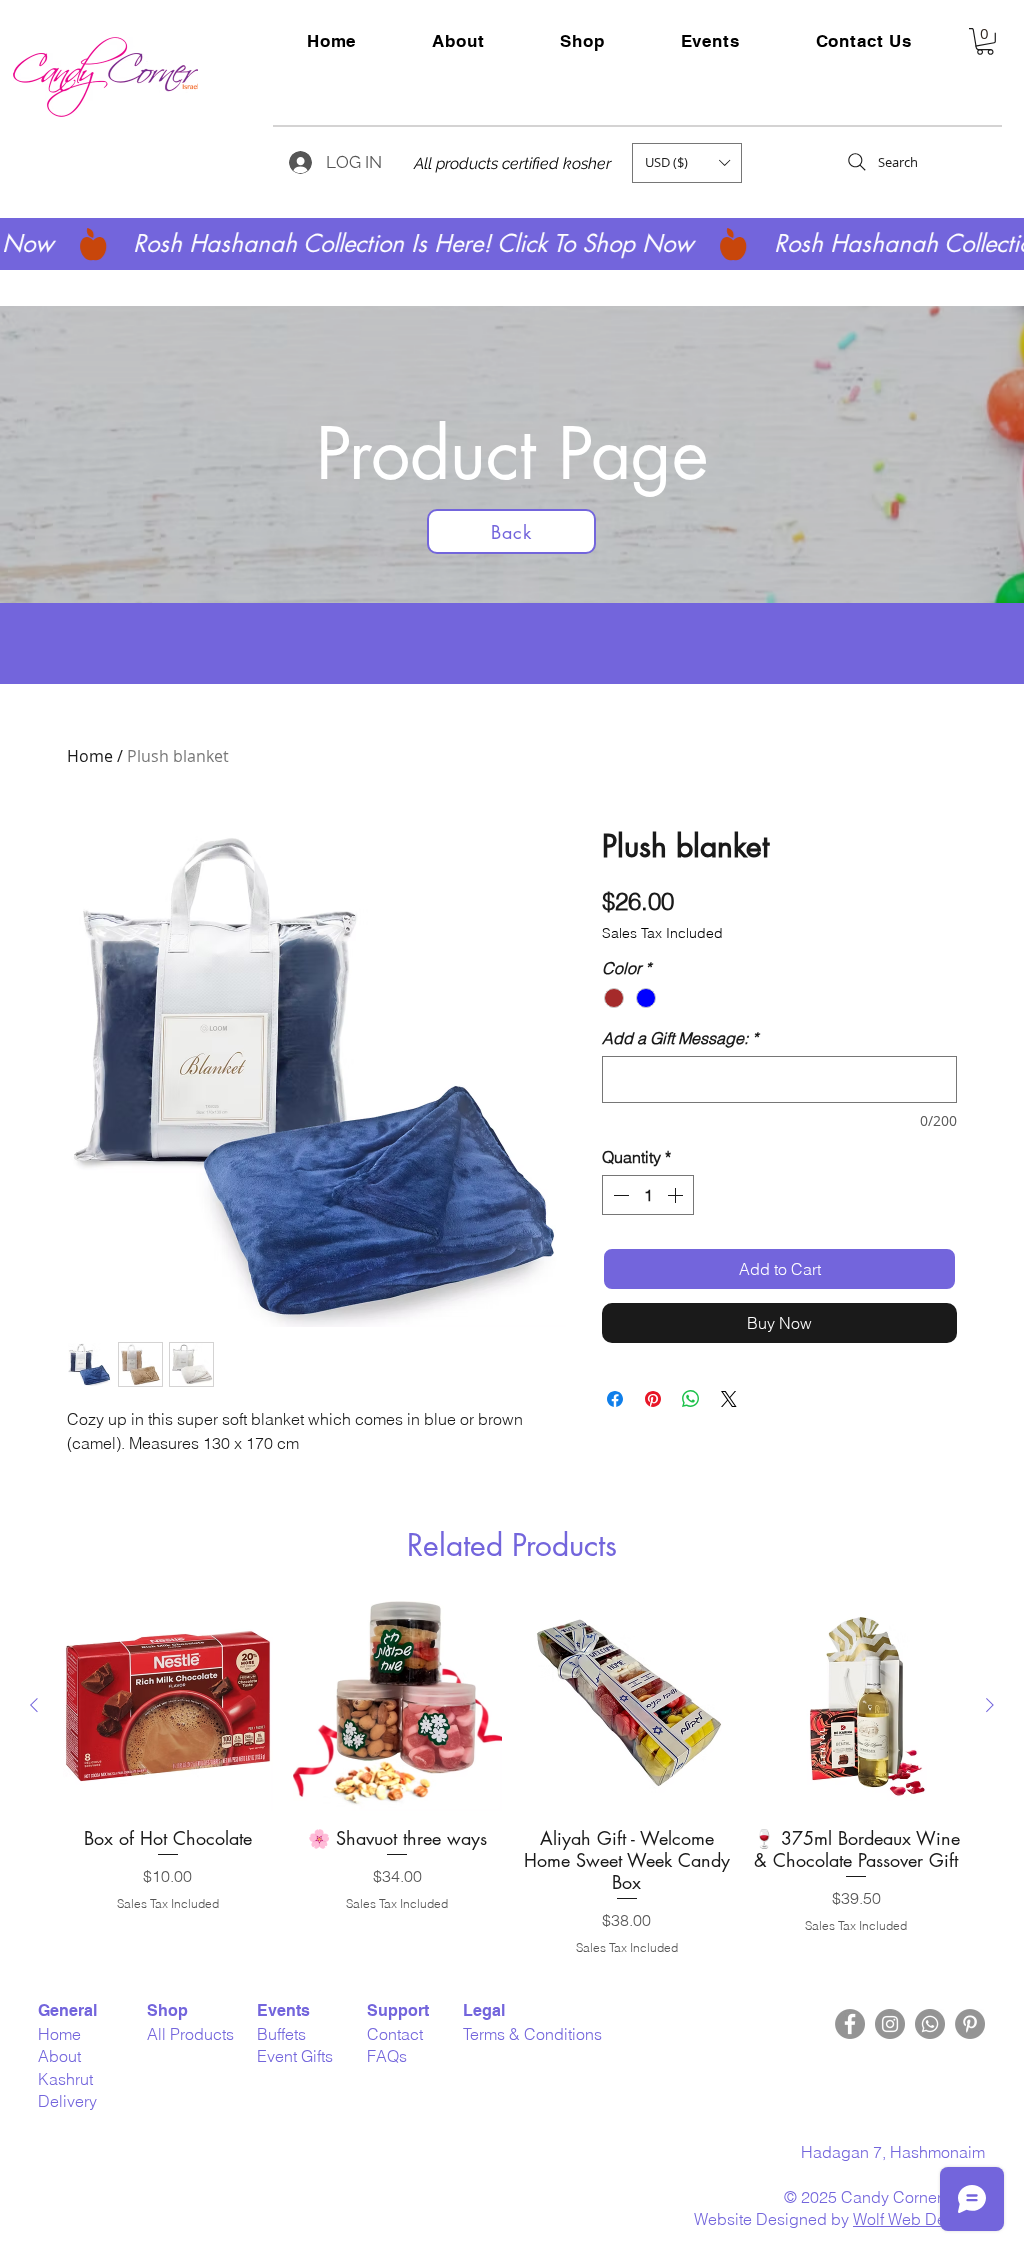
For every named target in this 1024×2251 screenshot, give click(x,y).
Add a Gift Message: (680, 1038)
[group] (512, 1778)
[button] (710, 41)
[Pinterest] (970, 2024)
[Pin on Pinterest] (653, 1399)
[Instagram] (890, 2024)
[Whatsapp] (930, 2024)
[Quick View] (168, 1706)
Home (90, 756)
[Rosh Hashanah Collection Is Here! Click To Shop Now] (512, 244)
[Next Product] (990, 1705)
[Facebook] (850, 2024)
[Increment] (677, 1195)
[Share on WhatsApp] (691, 1399)
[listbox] (687, 163)
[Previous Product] (34, 1705)
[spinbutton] (648, 1195)
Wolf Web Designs (919, 2219)
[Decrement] (619, 1195)
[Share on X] (729, 1399)
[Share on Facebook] (615, 1399)
